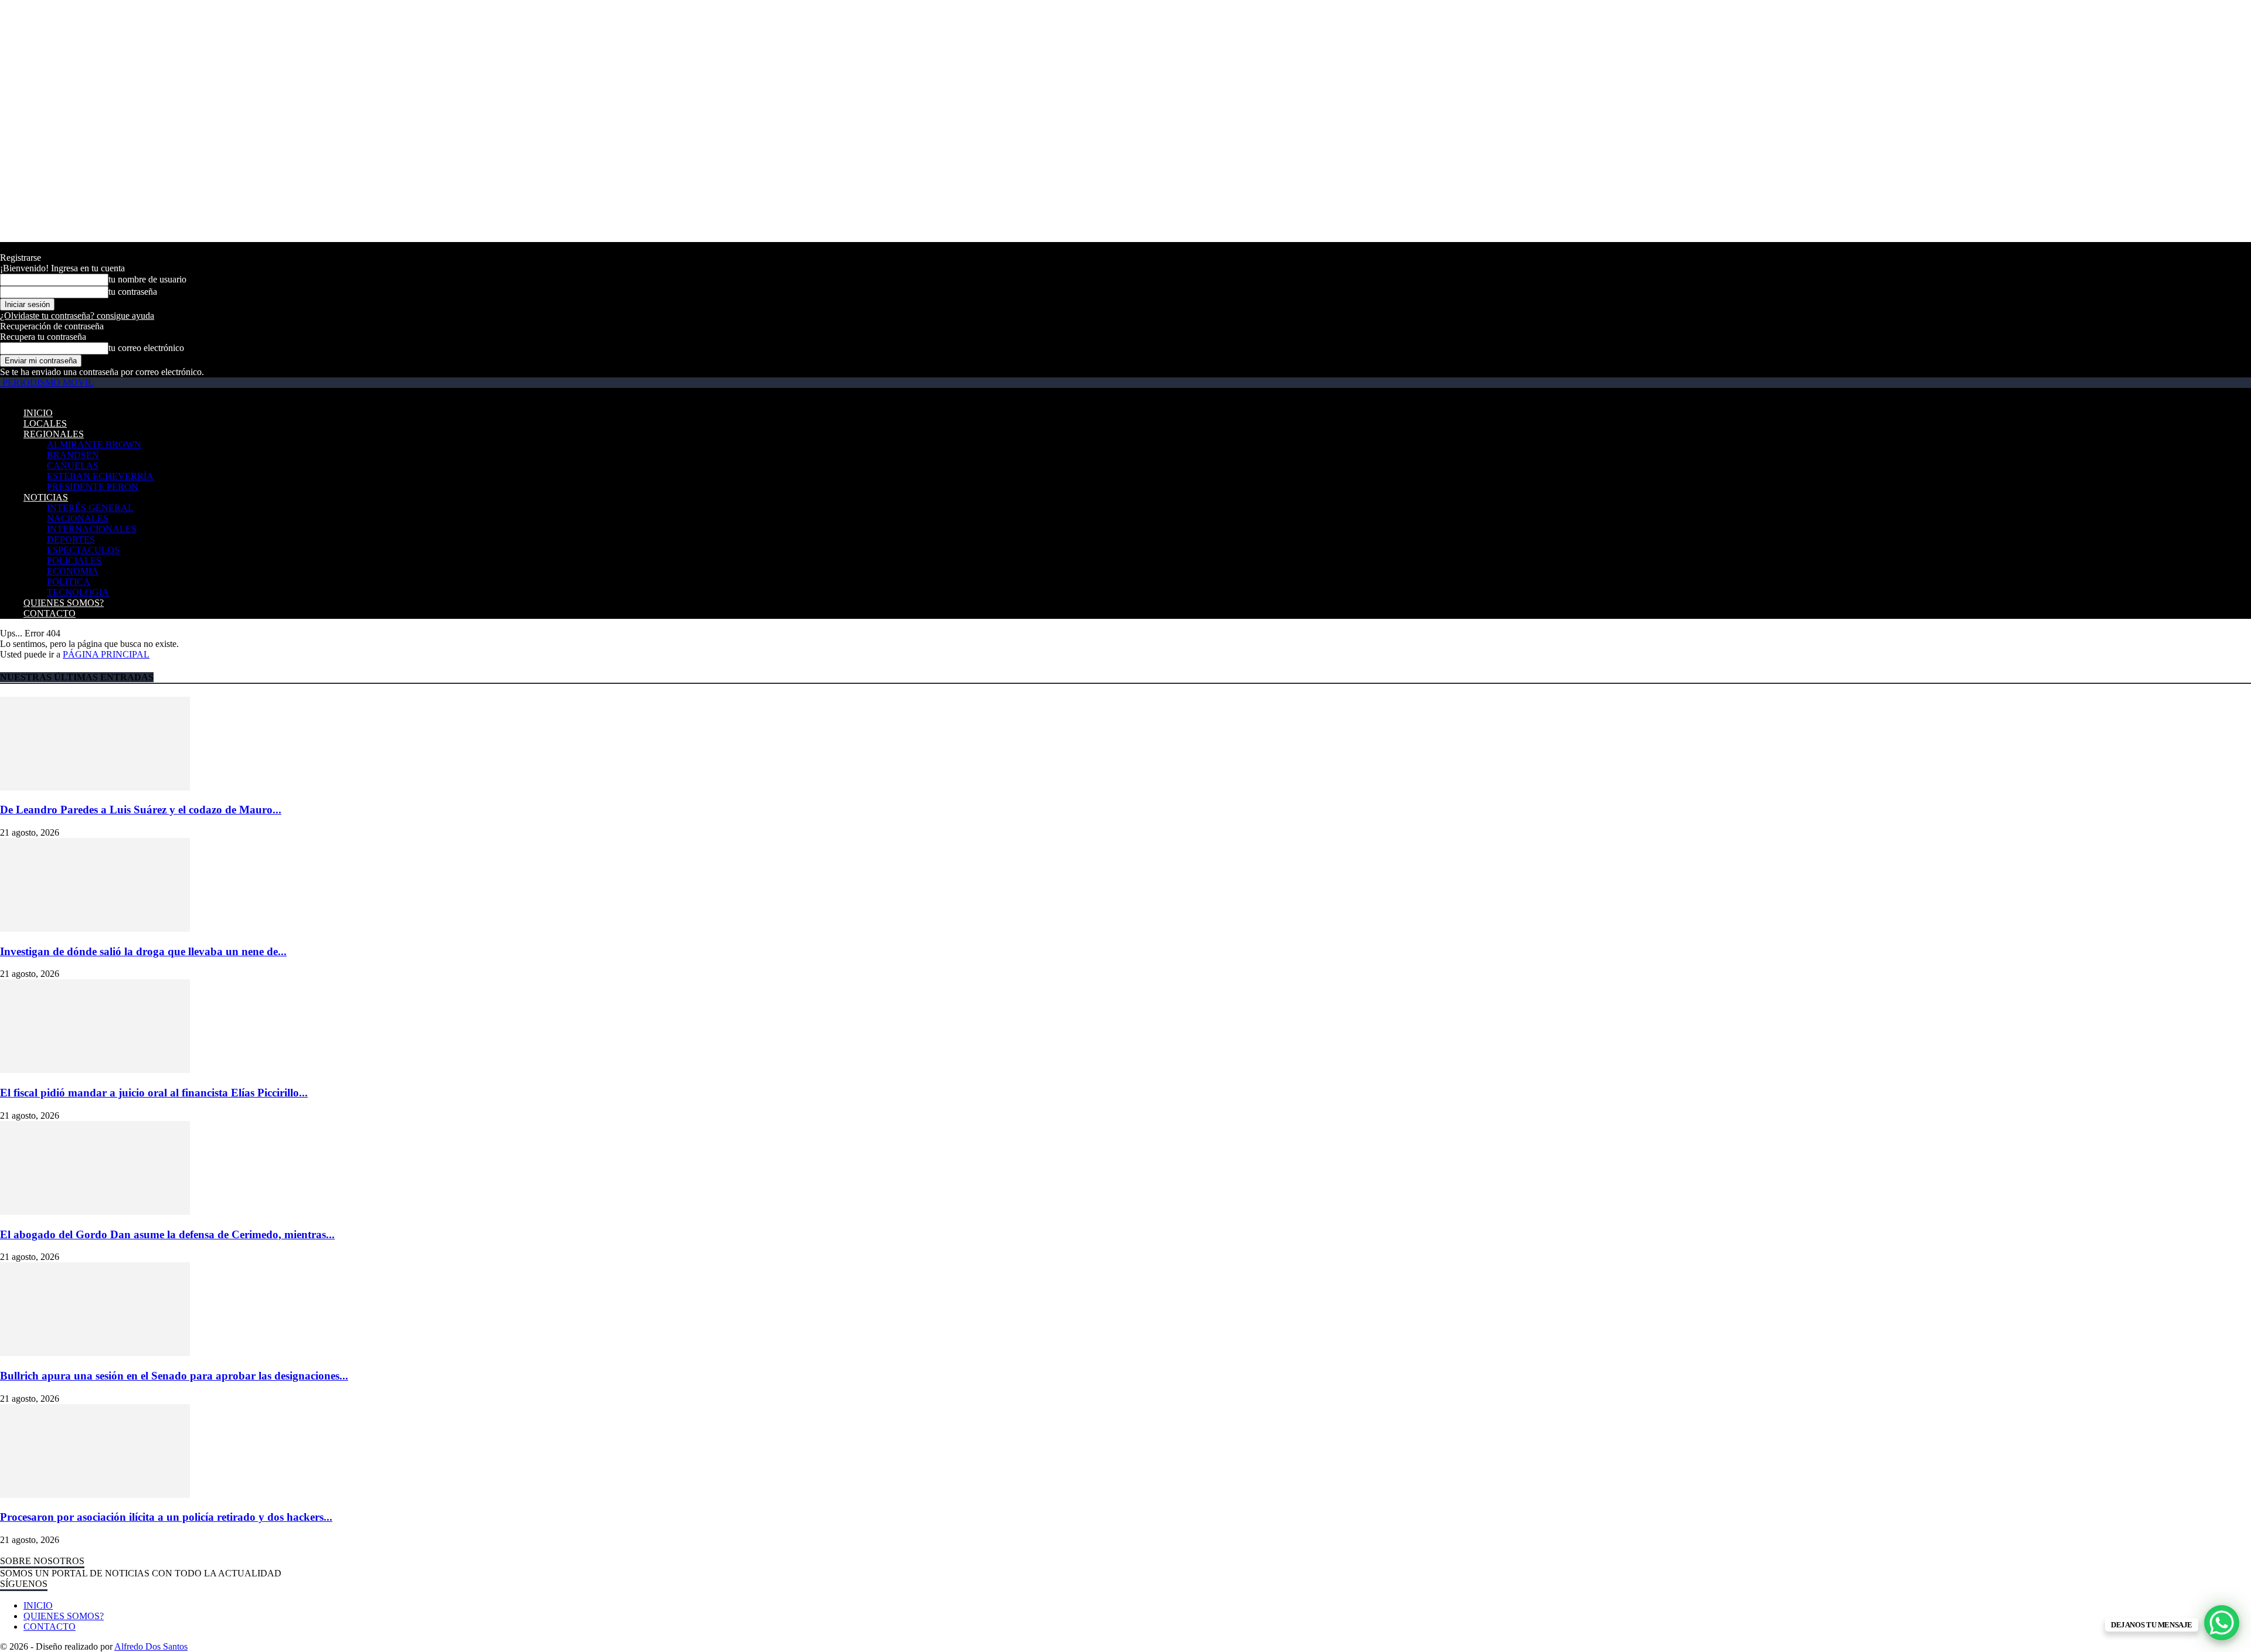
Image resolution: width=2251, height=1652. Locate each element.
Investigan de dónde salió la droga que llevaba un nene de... (143, 951)
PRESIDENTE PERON (93, 487)
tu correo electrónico (146, 348)
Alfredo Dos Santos (151, 1646)
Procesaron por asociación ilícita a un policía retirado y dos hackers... (166, 1517)
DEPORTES (71, 539)
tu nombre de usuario (147, 279)
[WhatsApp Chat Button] (2222, 1623)
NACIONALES (78, 518)
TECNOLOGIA (78, 592)
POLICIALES (74, 561)
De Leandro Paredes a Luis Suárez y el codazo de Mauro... (141, 810)
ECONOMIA (73, 571)
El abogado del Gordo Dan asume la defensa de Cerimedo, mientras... (167, 1234)
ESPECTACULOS (83, 550)
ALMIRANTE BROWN (94, 444)
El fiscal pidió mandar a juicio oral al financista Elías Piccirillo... (154, 1093)
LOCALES (45, 423)
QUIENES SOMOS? (64, 603)
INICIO (38, 413)
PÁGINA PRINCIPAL (106, 654)
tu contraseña (133, 292)
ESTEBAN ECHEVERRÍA (100, 476)
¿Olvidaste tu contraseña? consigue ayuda (77, 316)
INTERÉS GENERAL (90, 508)
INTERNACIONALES (92, 529)
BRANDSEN (73, 455)
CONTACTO (50, 613)
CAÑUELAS (73, 466)
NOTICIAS (46, 497)
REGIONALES (54, 434)
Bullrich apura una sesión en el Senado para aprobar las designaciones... (174, 1376)
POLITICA (69, 582)
